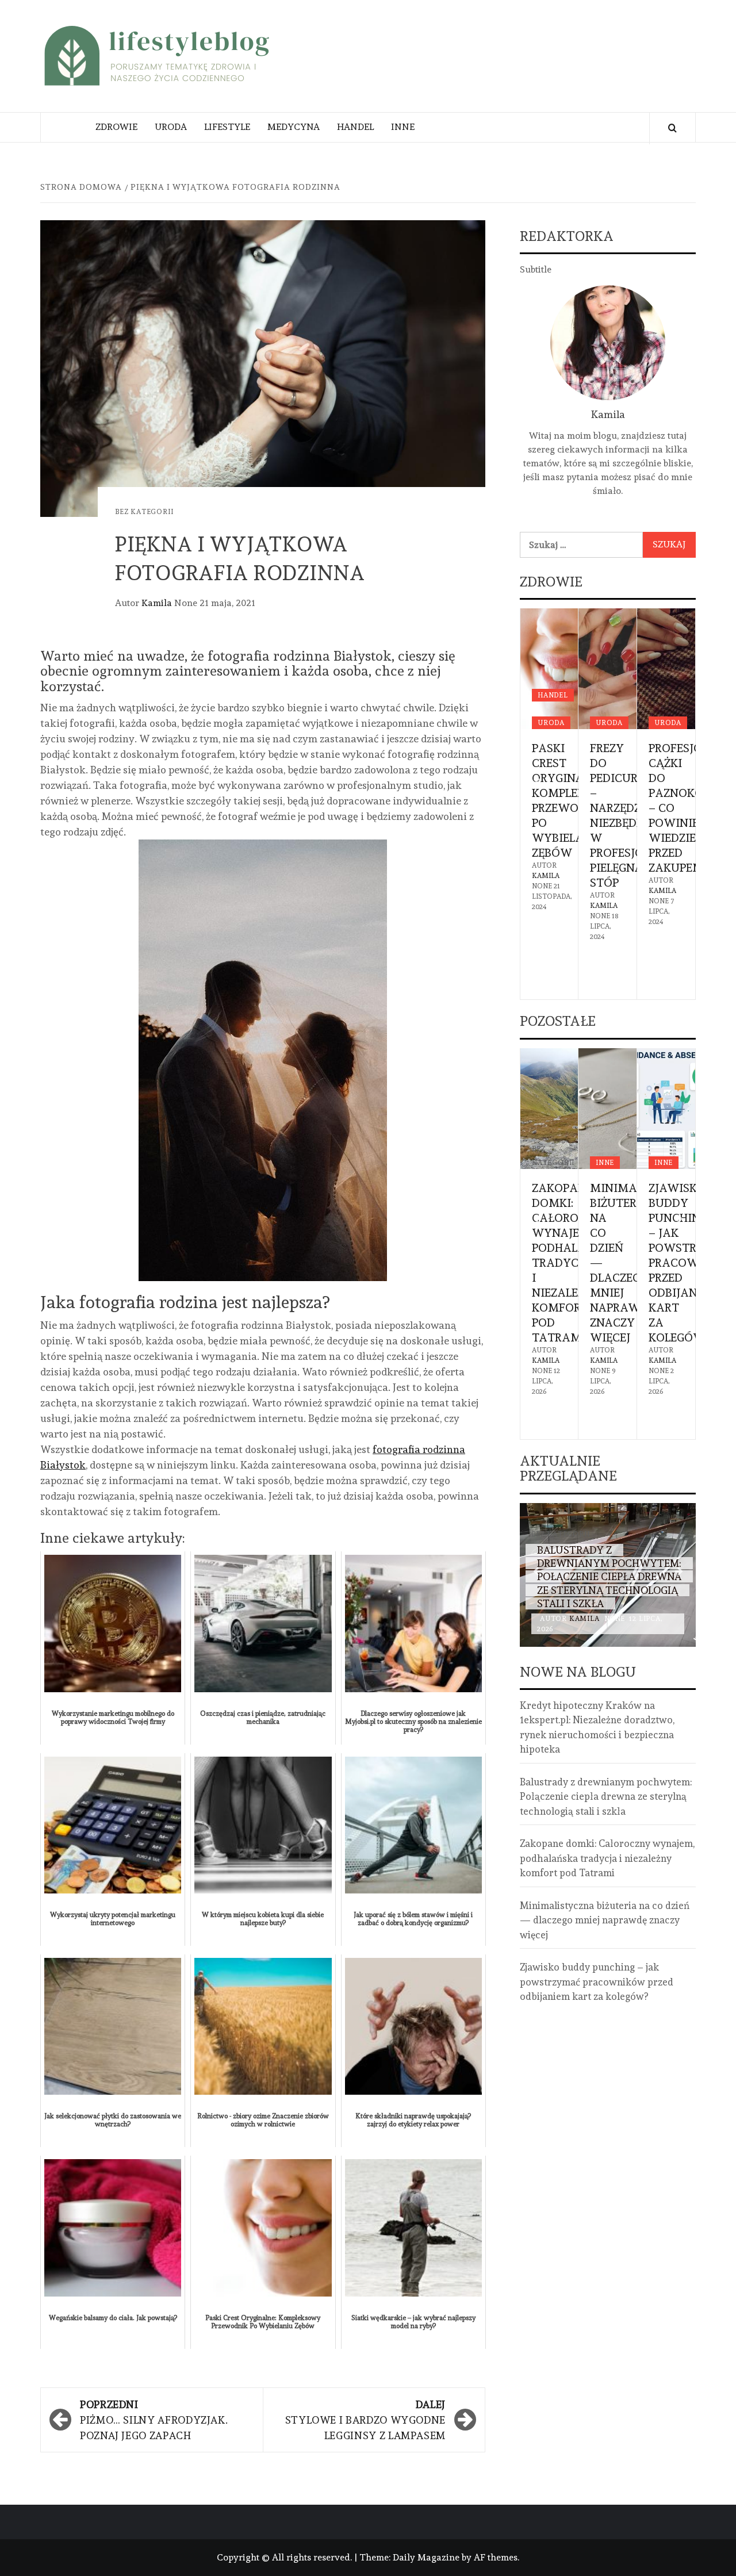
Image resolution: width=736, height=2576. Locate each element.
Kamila (158, 603)
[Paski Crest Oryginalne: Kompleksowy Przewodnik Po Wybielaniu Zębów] (549, 669)
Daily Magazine (426, 2557)
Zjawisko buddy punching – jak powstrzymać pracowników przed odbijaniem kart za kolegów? (597, 1982)
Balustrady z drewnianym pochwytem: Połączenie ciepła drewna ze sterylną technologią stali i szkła (609, 1577)
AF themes (496, 2557)
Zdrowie (116, 127)
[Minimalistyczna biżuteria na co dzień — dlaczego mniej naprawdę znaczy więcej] (607, 1109)
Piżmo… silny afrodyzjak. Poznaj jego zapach (154, 2420)
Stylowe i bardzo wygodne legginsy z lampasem (365, 2420)
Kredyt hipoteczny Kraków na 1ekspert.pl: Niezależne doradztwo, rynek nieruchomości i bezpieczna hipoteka (597, 1728)
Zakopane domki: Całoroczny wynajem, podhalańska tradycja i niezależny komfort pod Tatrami (574, 1263)
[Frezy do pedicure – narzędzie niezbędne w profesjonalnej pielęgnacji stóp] (607, 669)
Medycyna (294, 127)
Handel (355, 127)
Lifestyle (227, 127)
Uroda (171, 127)
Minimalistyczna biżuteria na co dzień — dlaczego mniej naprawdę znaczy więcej (605, 1920)
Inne (403, 127)
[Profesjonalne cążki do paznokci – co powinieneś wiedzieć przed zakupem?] (666, 669)
